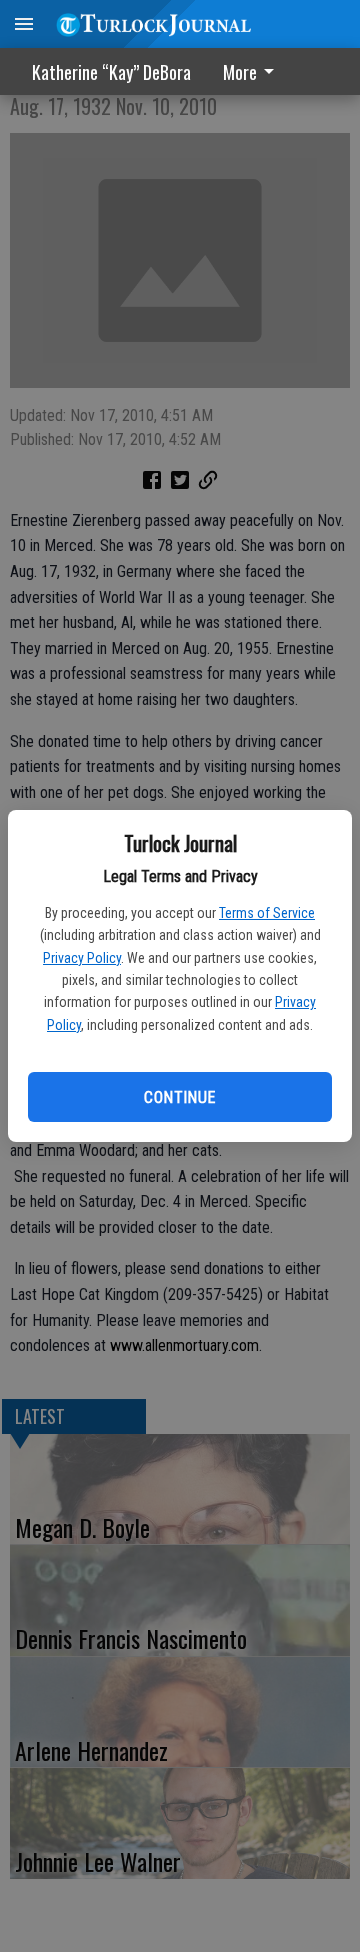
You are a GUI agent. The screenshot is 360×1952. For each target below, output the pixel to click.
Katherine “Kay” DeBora (111, 72)
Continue (179, 1097)
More (240, 72)
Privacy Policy (82, 958)
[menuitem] (254, 71)
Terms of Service (267, 913)
